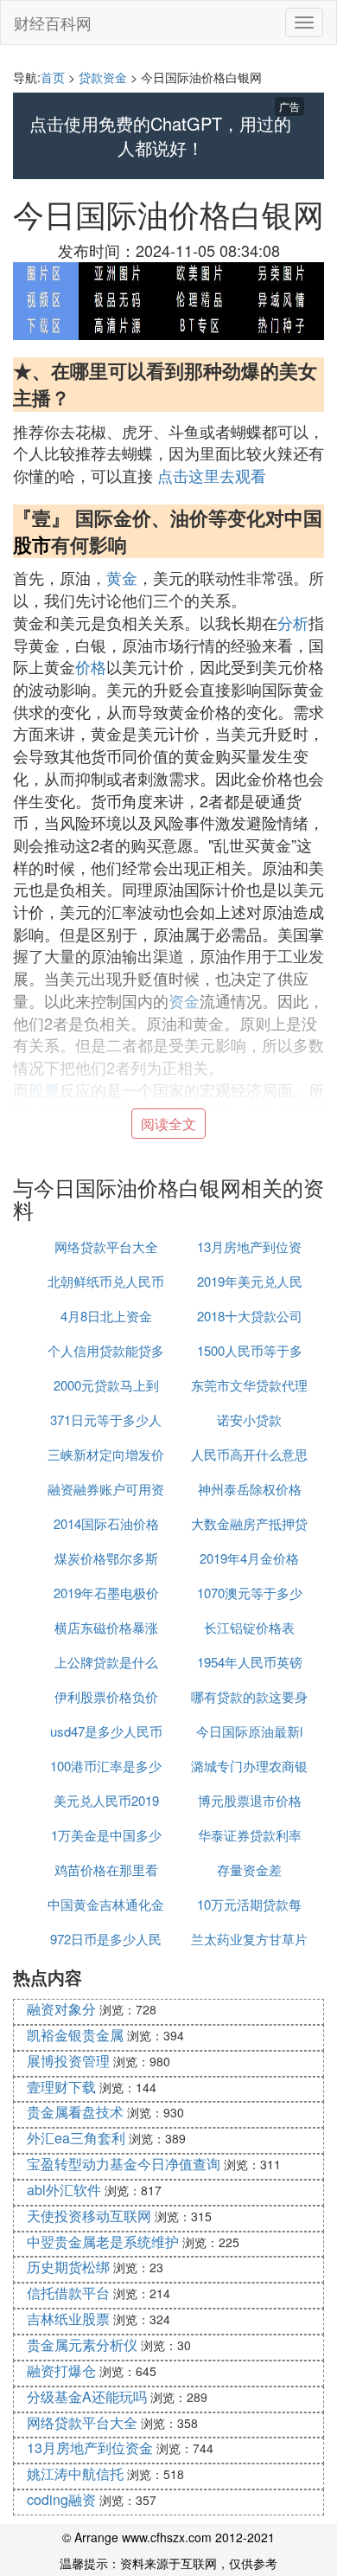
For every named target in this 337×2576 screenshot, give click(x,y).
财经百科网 (53, 22)
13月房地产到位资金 (90, 2448)
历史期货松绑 (68, 2267)
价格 (91, 666)
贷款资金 (103, 77)
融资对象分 (61, 2009)
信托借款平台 (68, 2293)
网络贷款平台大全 (106, 1246)
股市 (32, 544)
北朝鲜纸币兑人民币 (106, 1281)
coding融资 (61, 2499)
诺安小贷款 (249, 1420)
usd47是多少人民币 (106, 1731)
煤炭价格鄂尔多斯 (106, 1558)
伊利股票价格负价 (106, 1696)
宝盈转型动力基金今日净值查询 (124, 2164)
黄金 (122, 577)
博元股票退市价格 (250, 1800)
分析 (293, 622)
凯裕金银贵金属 (75, 2035)
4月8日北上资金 (106, 1316)
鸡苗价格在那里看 (106, 1869)
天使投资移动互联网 (89, 2216)
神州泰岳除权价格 (250, 1489)
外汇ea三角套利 (76, 2138)
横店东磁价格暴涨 (106, 1627)
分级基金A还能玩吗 (87, 2396)
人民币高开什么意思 (249, 1454)
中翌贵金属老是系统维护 (103, 2242)
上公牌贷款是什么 (106, 1662)
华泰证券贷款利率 (250, 1835)
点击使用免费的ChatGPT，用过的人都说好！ (160, 136)
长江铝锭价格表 (249, 1627)
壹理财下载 (61, 2087)
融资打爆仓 (61, 2370)
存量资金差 (249, 1869)
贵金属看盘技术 (75, 2112)
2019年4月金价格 (249, 1558)
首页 (53, 77)
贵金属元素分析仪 (82, 2345)
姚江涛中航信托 (75, 2473)
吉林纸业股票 (68, 2319)
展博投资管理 (68, 2061)
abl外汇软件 (64, 2190)
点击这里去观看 (212, 475)
